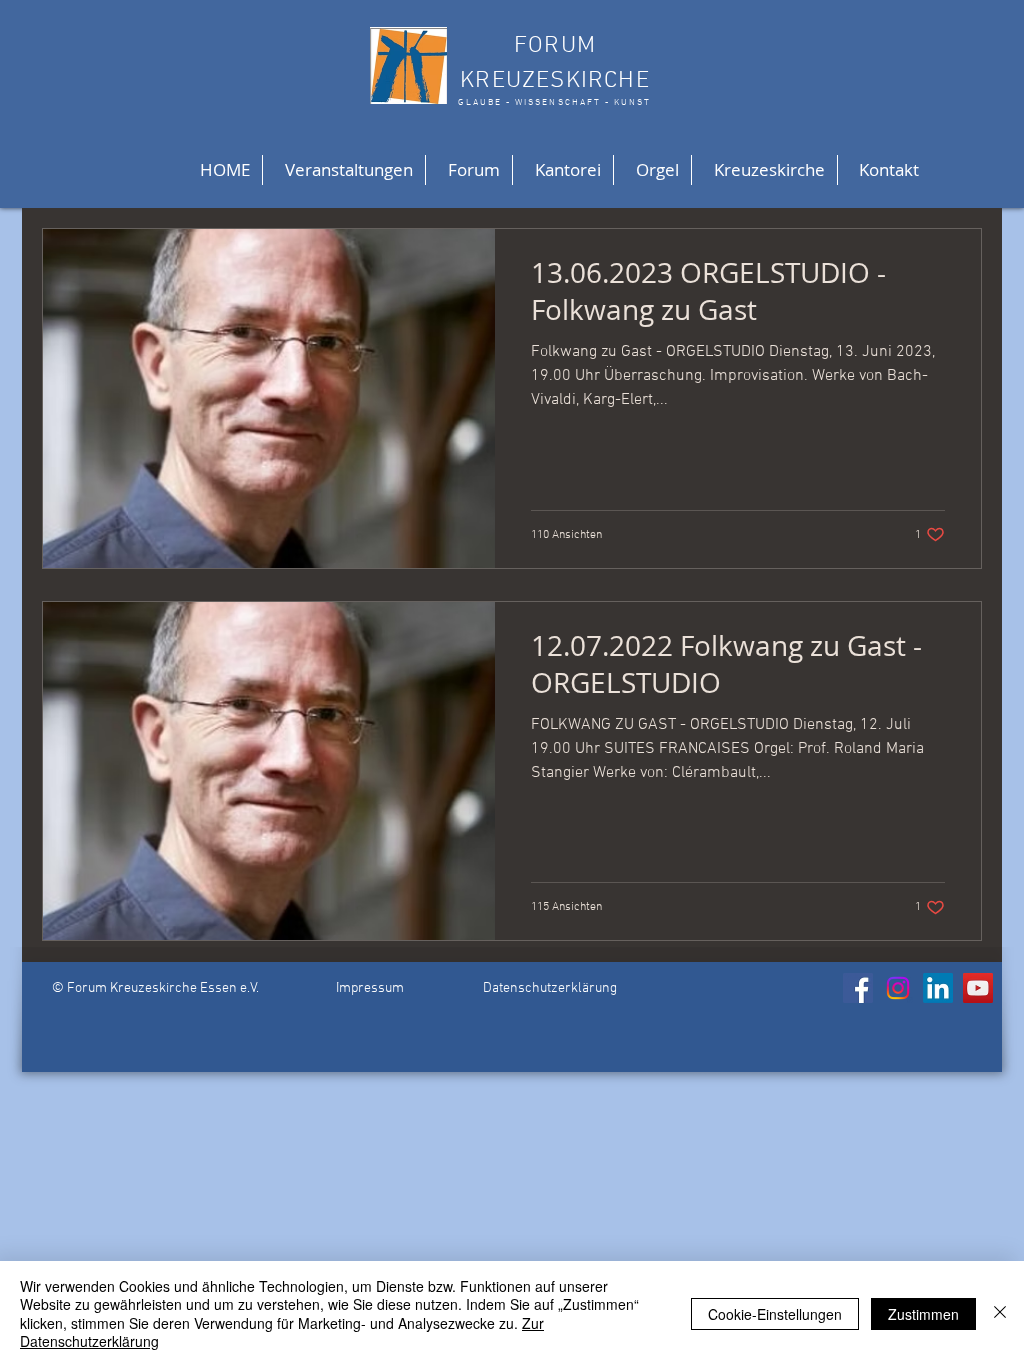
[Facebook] (858, 988)
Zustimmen (923, 1314)
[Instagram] (898, 988)
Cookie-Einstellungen (775, 1314)
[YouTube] (978, 988)
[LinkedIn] (938, 988)
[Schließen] (1000, 1313)
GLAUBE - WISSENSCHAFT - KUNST (554, 102)
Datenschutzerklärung (550, 988)
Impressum (370, 988)
